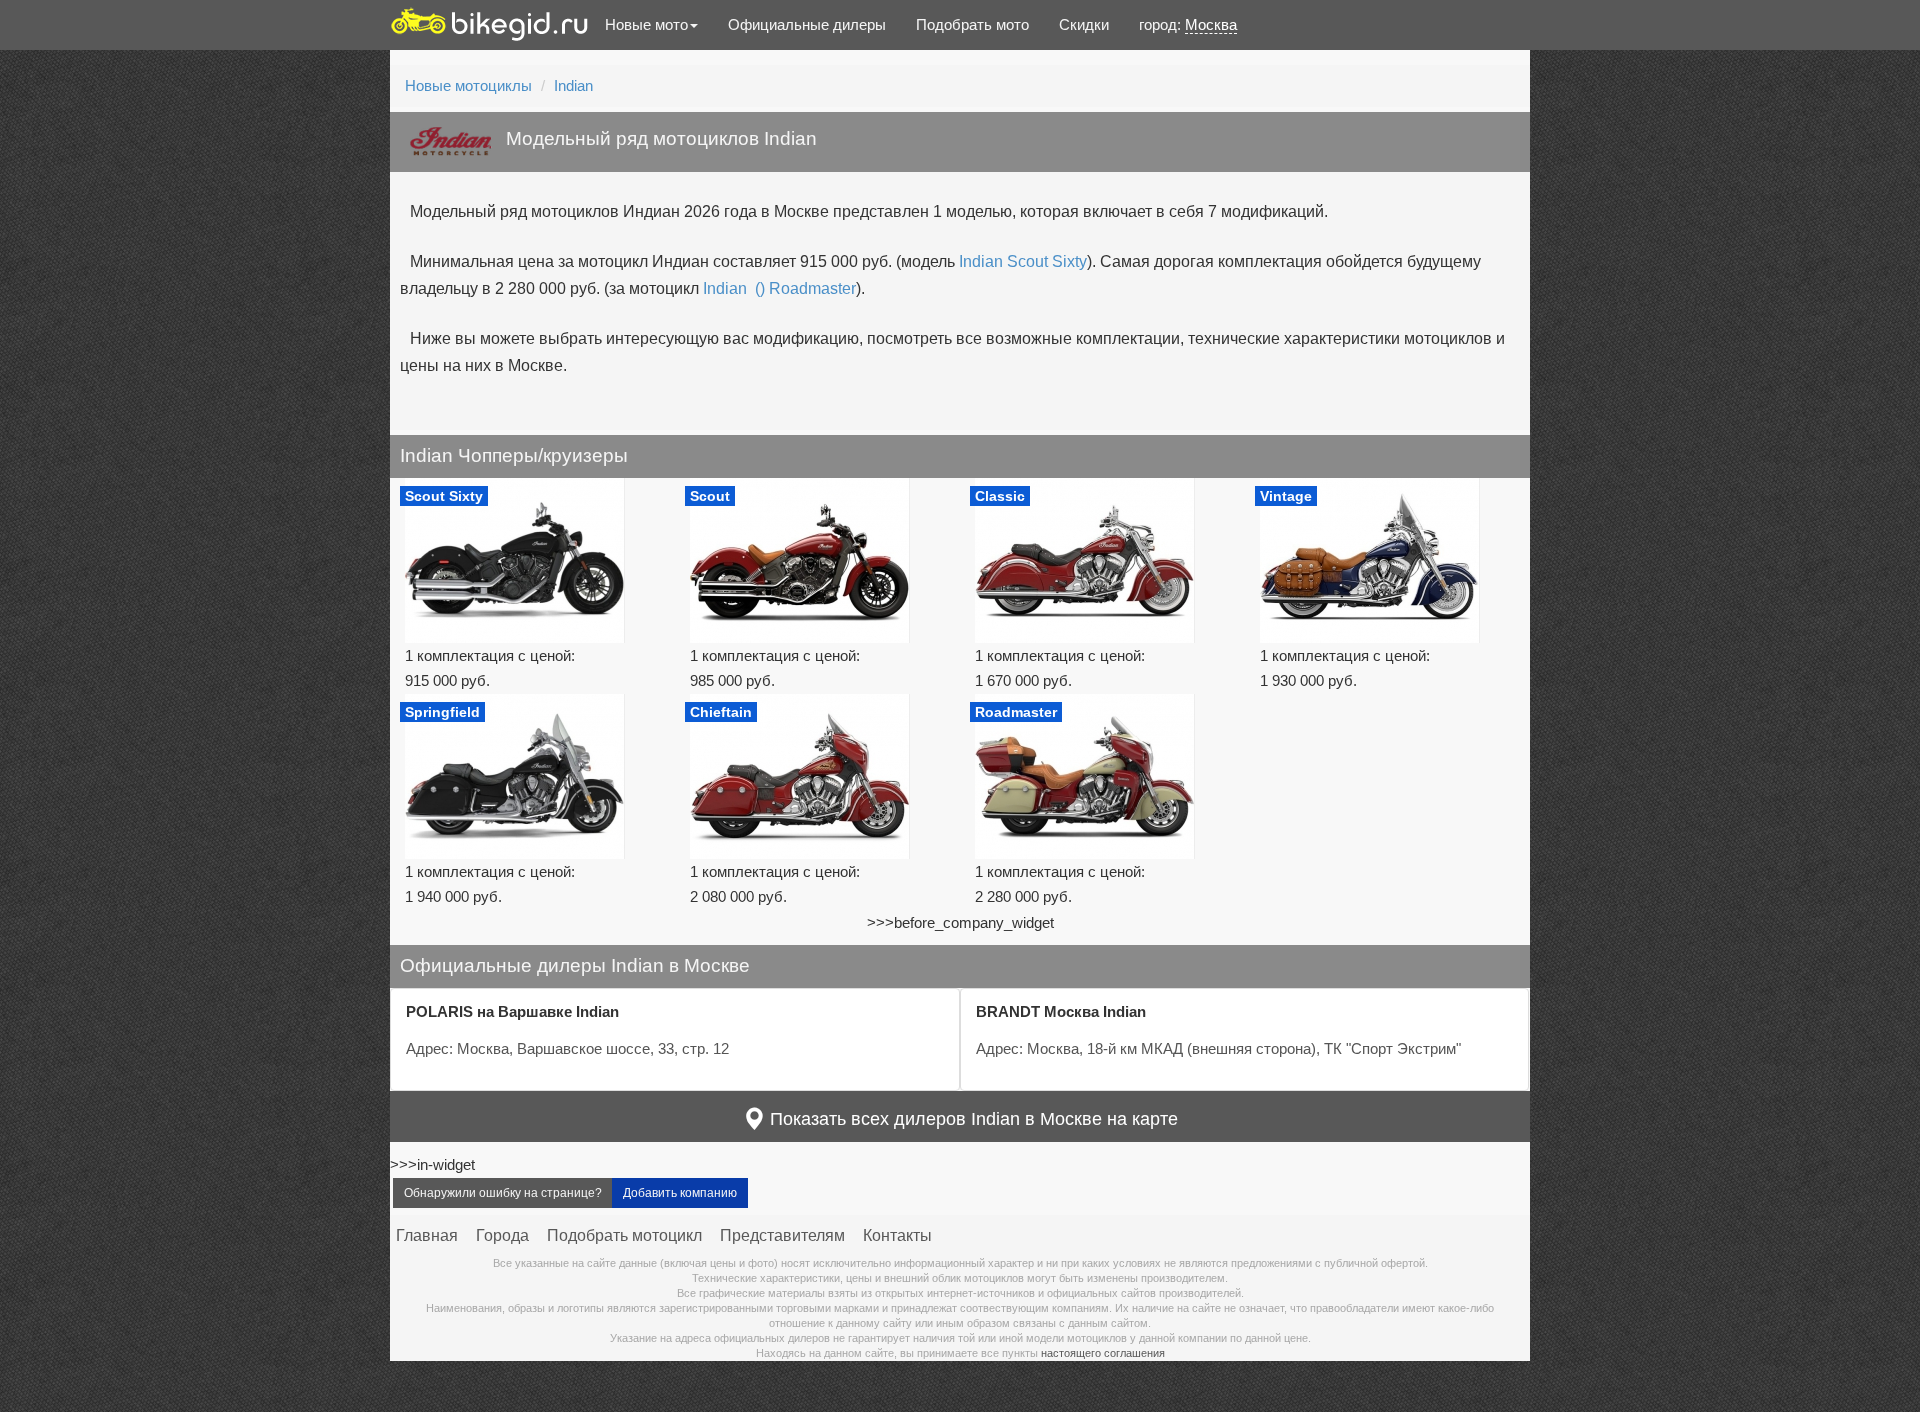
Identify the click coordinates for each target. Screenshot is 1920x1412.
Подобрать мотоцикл (624, 1235)
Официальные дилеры (807, 24)
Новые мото (646, 24)
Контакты (897, 1235)
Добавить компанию (680, 1193)
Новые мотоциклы (468, 85)
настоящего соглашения (1103, 1353)
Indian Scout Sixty (1023, 261)
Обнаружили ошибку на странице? (503, 1193)
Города (502, 1235)
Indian (573, 85)
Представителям (782, 1235)
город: (1188, 24)
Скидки (1084, 24)
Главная (427, 1235)
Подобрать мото (972, 24)
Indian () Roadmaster (779, 288)
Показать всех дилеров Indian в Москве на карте (971, 1119)
